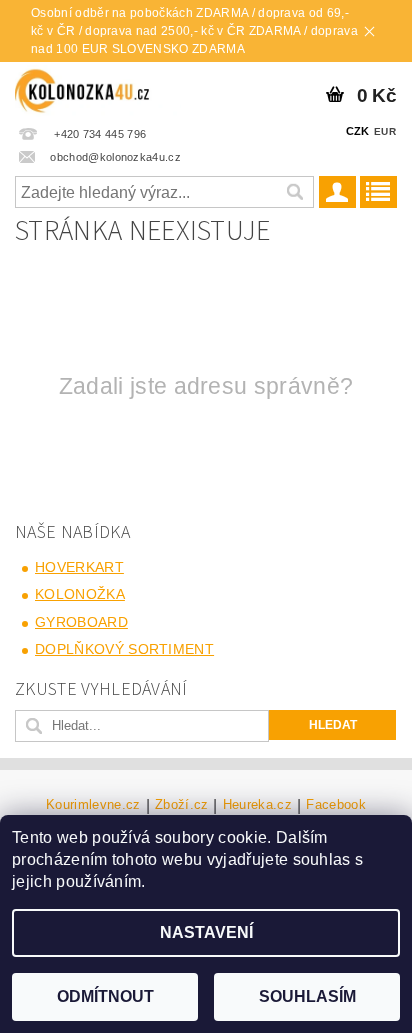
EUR (385, 131)
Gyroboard (81, 622)
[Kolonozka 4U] (98, 88)
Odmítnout (105, 996)
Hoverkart (79, 567)
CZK (358, 131)
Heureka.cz (257, 805)
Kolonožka (80, 594)
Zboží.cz (182, 805)
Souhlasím (307, 996)
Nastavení (206, 932)
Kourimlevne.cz (93, 805)
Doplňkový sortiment (124, 649)
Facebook (336, 805)
